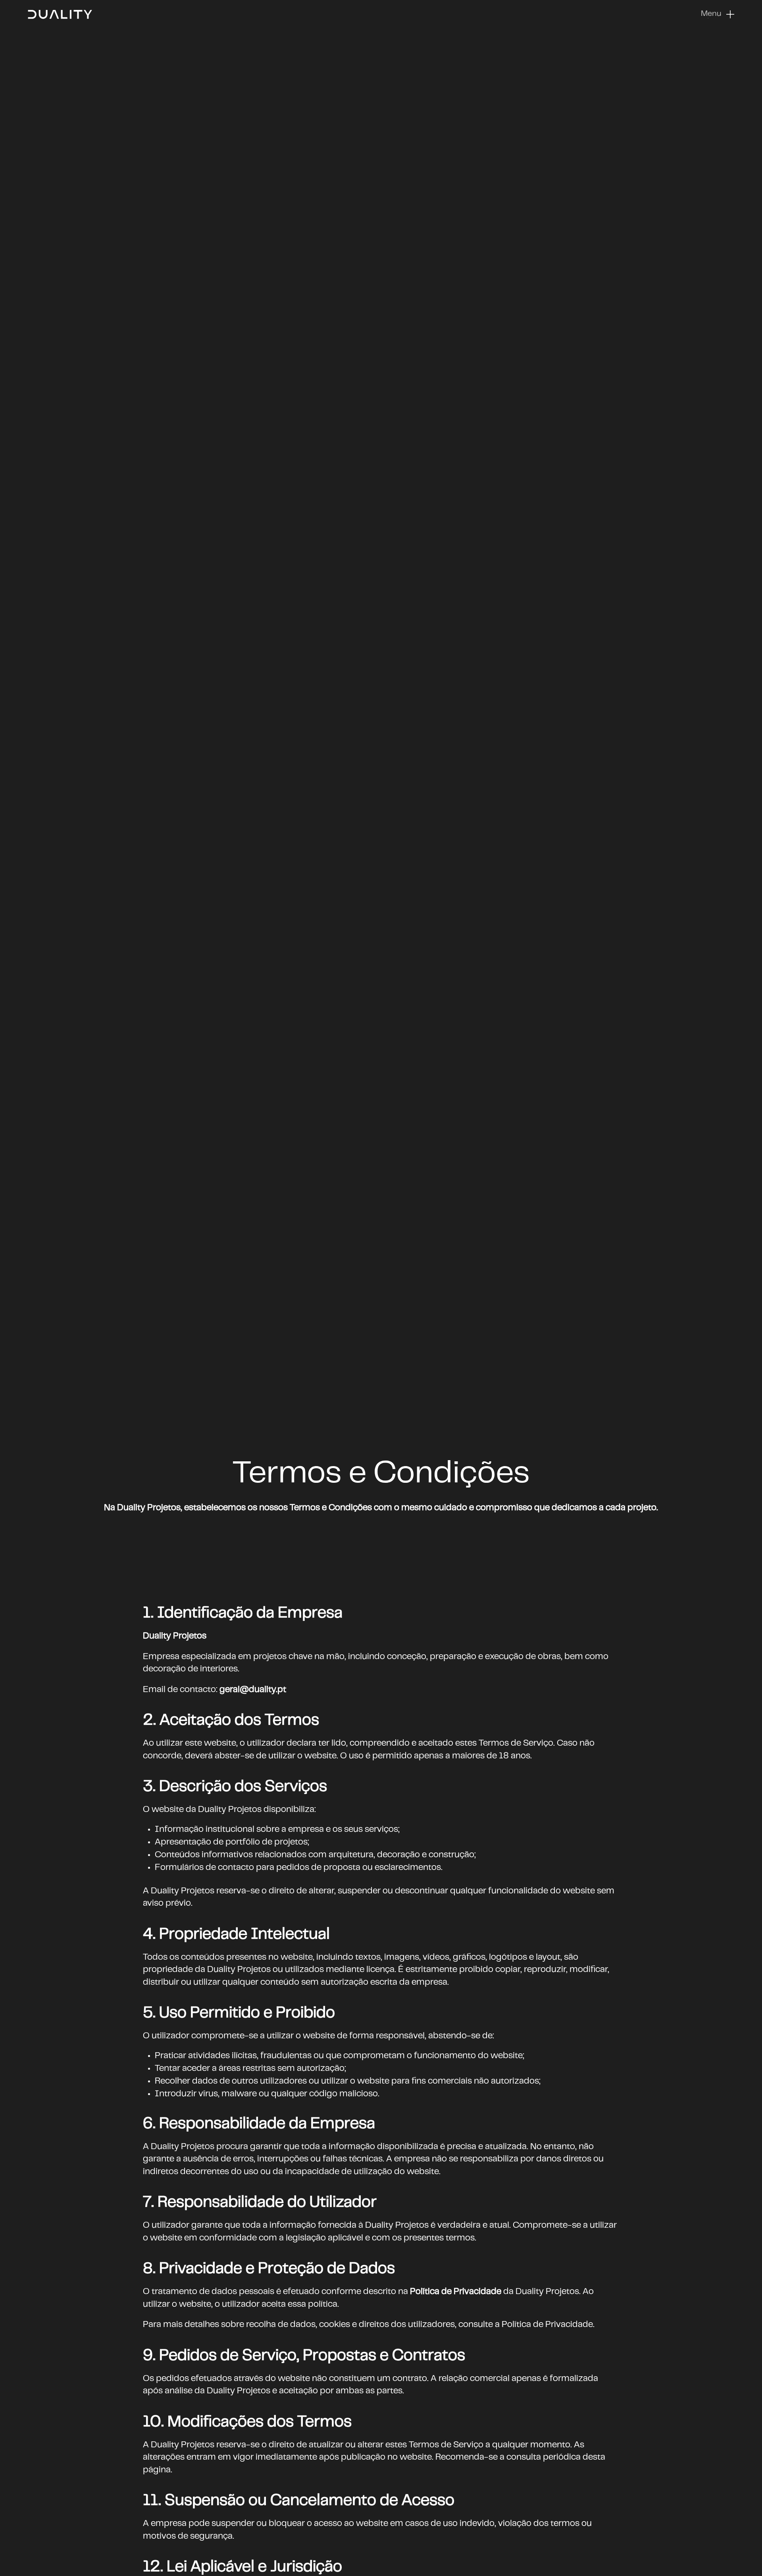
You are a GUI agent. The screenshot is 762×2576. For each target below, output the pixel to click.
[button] (718, 14)
